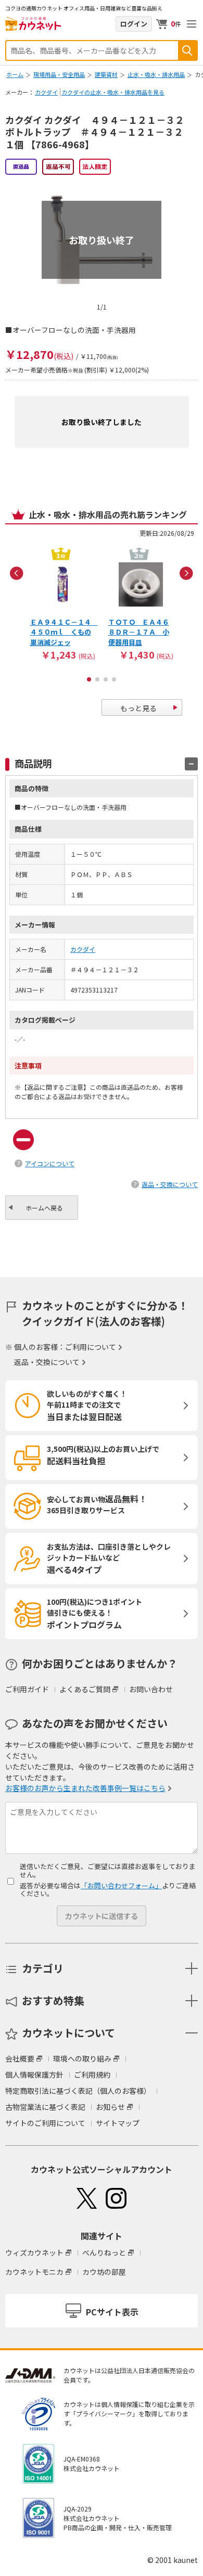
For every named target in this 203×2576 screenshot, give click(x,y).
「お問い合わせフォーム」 (121, 1885)
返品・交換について (170, 1184)
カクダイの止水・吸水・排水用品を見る (113, 92)
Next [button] (186, 573)
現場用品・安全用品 (59, 74)
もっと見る (138, 708)
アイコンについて (50, 1163)
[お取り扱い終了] (102, 184)
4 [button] (114, 679)
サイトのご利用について (45, 2123)
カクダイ (46, 92)
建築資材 (106, 74)
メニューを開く (192, 24)
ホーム (15, 74)
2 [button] (97, 679)
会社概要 (20, 2058)
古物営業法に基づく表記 (45, 2107)
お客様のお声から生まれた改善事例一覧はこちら (85, 1788)
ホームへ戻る (44, 1208)
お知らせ (110, 2107)
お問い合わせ (151, 1689)
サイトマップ (118, 2123)
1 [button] (89, 679)
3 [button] (106, 679)
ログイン (134, 24)
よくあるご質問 (85, 1689)
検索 (187, 50)
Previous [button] (17, 573)
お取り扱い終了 (102, 240)
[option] (62, 603)
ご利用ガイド (27, 1689)
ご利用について (91, 1347)
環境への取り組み (82, 2058)
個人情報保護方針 (34, 2075)
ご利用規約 (92, 2075)
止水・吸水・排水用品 (156, 74)
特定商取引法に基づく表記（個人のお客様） (78, 2091)
